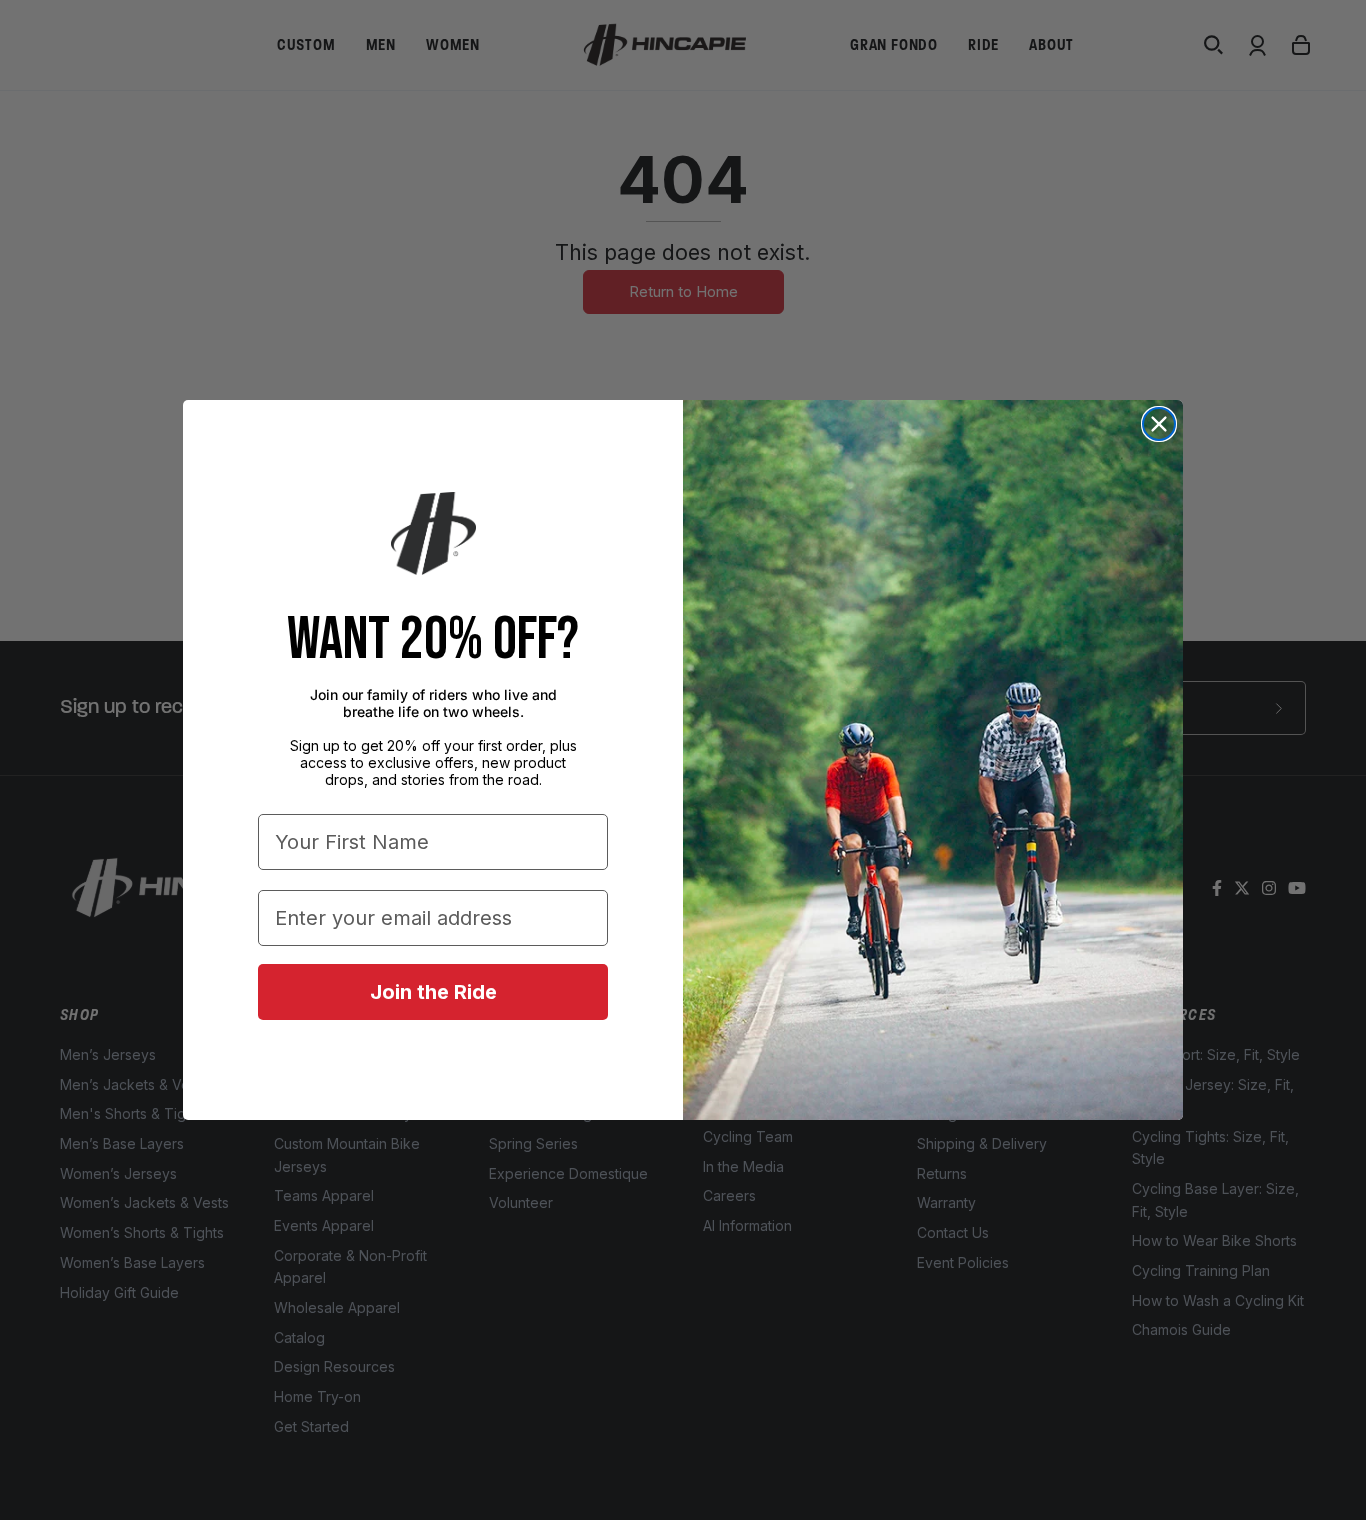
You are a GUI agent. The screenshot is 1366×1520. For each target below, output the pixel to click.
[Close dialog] (1159, 424)
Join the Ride (433, 992)
